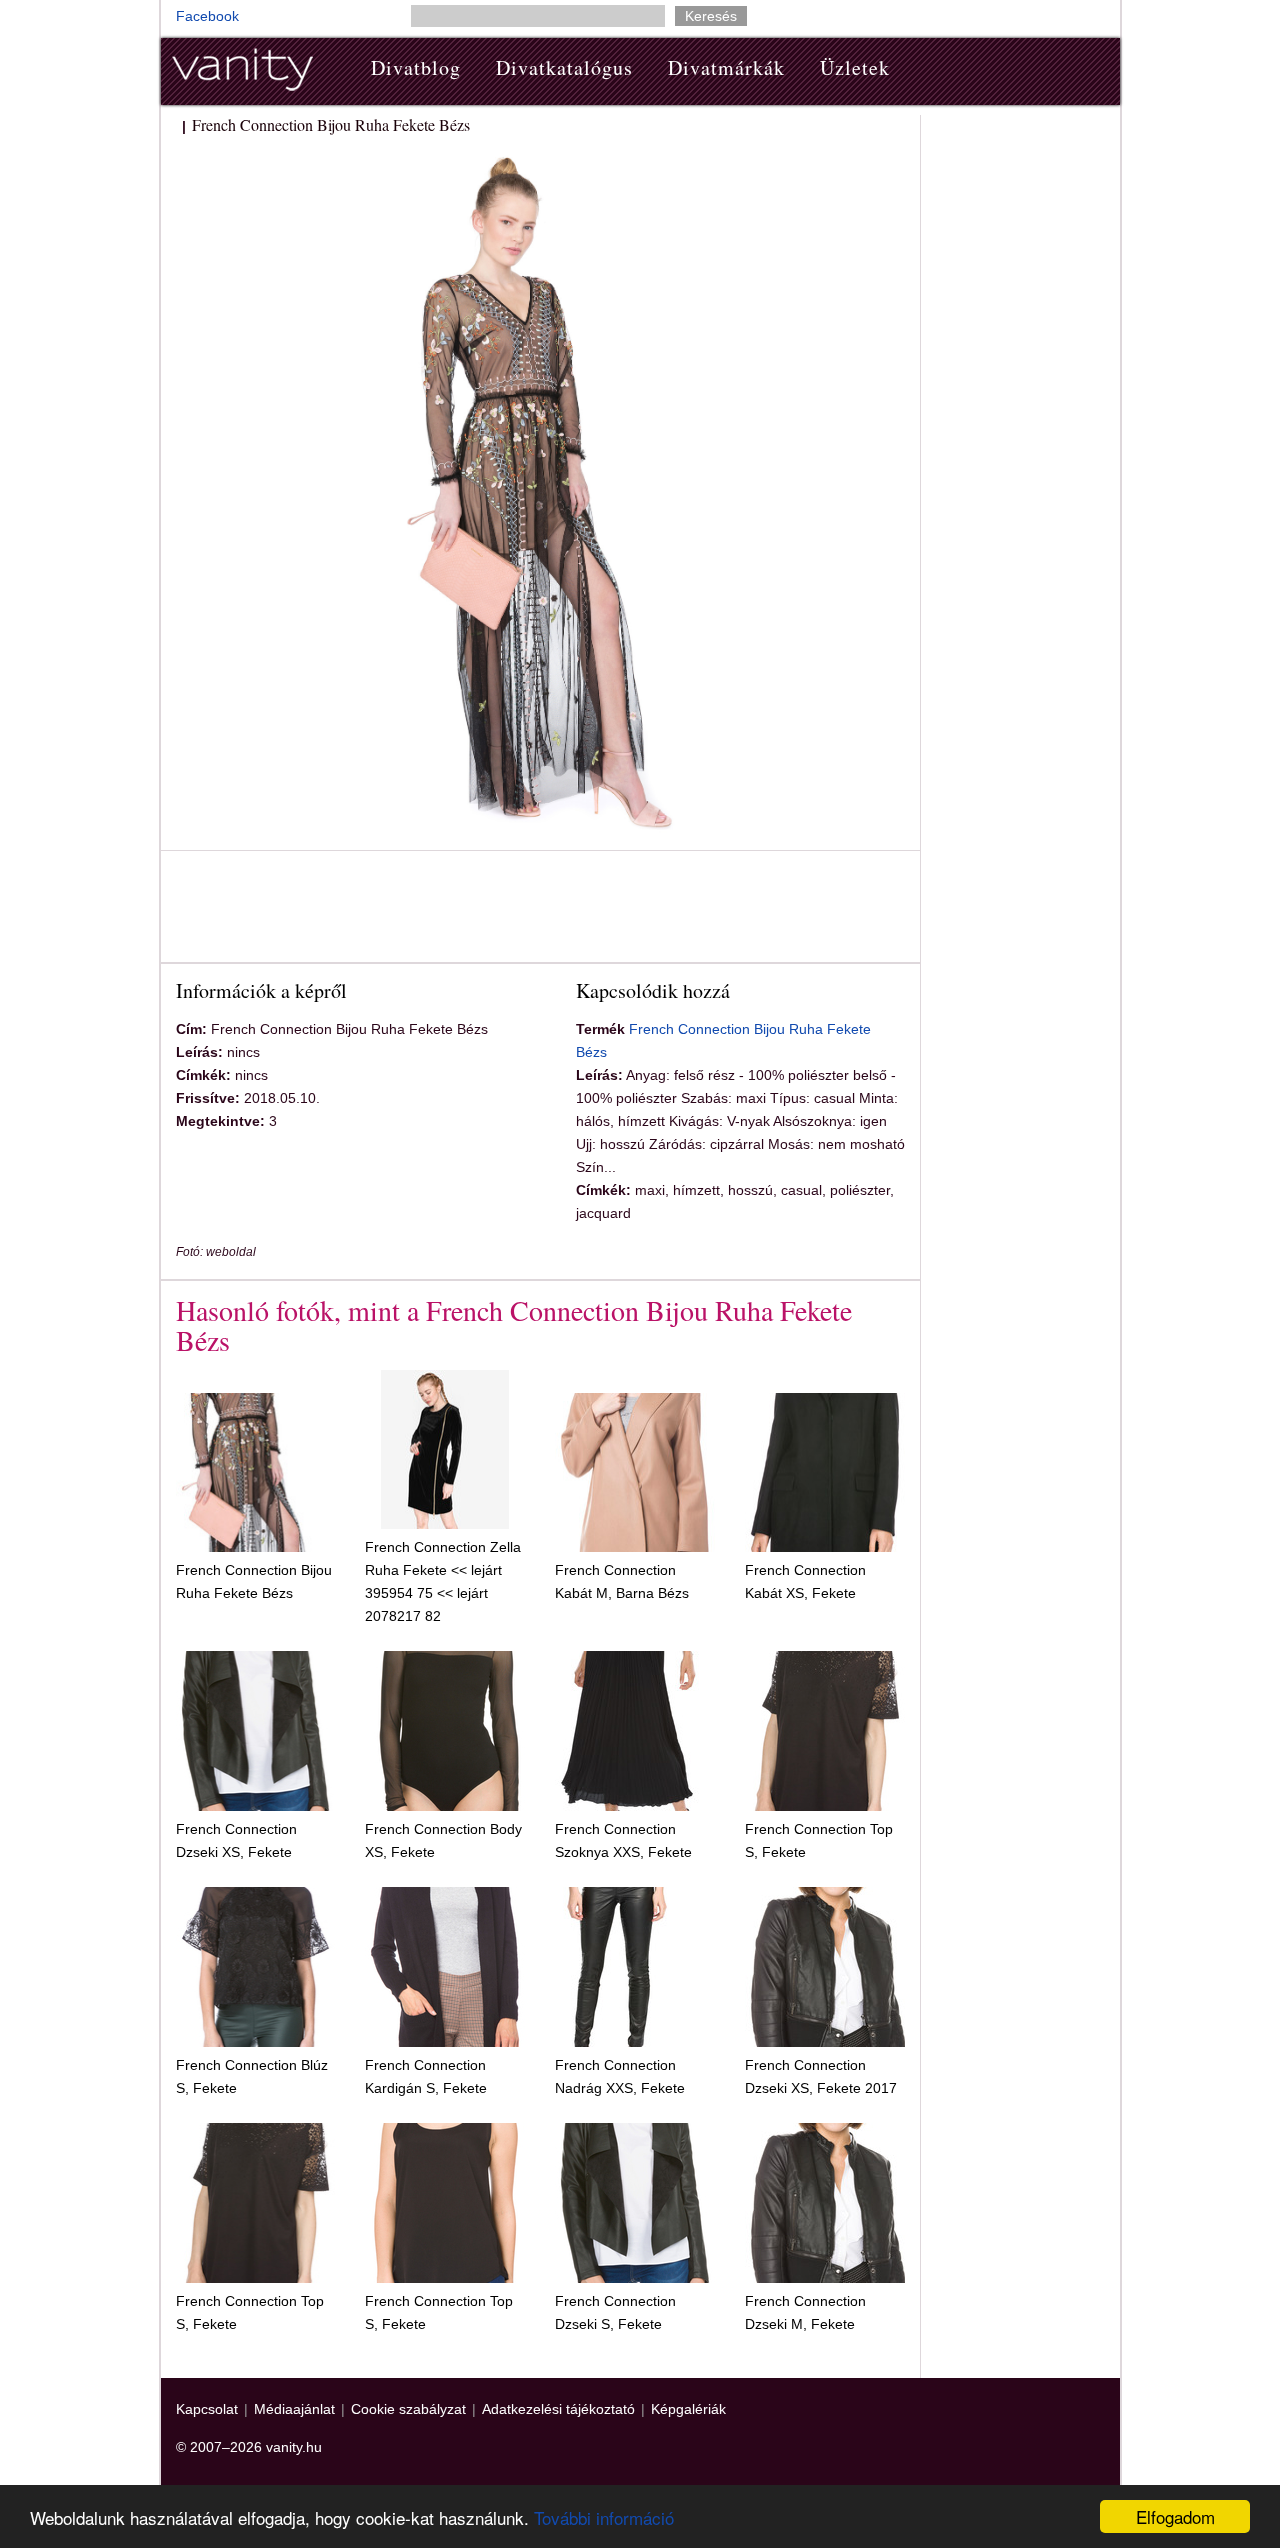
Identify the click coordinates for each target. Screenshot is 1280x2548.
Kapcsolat (207, 2409)
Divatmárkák (726, 67)
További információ (604, 2517)
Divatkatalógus (564, 67)
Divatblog (416, 67)
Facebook (207, 16)
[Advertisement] (540, 910)
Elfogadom (1175, 2516)
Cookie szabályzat (408, 2409)
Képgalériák (688, 2409)
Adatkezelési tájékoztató (558, 2409)
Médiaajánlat (294, 2409)
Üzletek (855, 67)
